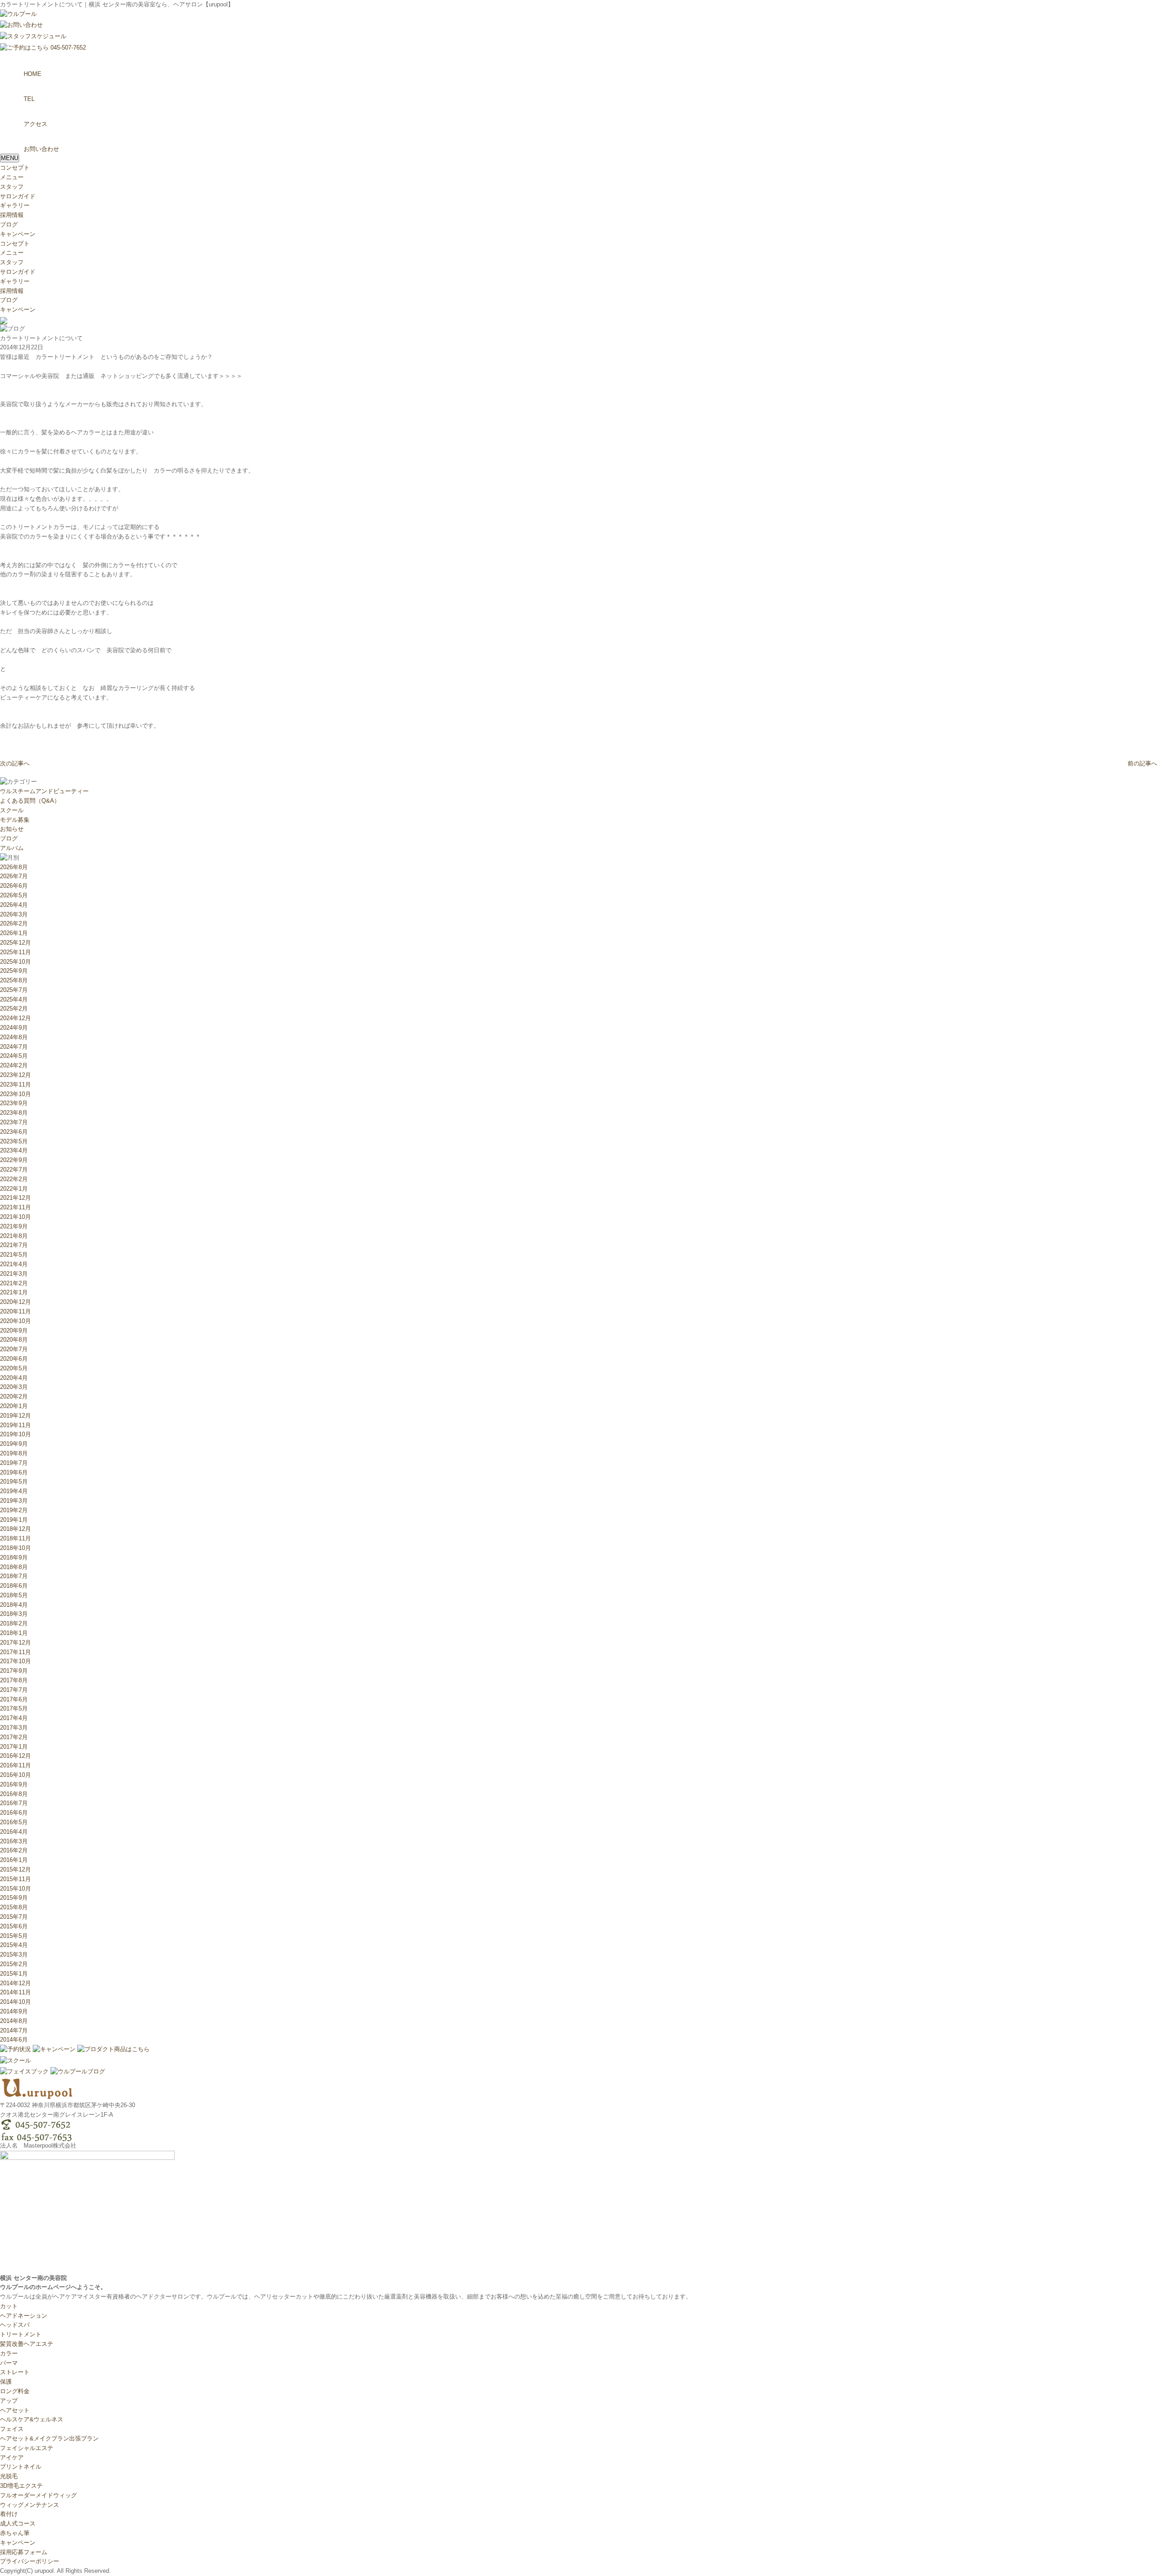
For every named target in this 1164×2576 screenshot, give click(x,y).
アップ (9, 2401)
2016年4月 (14, 1832)
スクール (12, 810)
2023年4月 (14, 1150)
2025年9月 (14, 971)
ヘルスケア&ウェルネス (32, 2419)
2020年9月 (14, 1331)
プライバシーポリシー (30, 2561)
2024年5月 (14, 1056)
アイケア (12, 2458)
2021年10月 (15, 1217)
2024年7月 (14, 1047)
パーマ (9, 2363)
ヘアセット (15, 2410)
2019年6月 (14, 1472)
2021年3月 (14, 1274)
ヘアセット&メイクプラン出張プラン (49, 2438)
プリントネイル (21, 2467)
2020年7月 (14, 1349)
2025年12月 (15, 943)
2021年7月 (14, 1245)
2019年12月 (15, 1416)
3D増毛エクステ (21, 2486)
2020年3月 (14, 1387)
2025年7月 (14, 990)
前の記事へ (1142, 763)
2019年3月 (14, 1501)
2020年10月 (15, 1321)
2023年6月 (14, 1132)
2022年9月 (14, 1160)
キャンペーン (18, 234)
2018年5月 (14, 1595)
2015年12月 (15, 1869)
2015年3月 (14, 1955)
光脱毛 (9, 2476)
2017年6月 (14, 1699)
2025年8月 (14, 980)
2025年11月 (15, 952)
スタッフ (12, 187)
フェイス (12, 2429)
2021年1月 (14, 1292)
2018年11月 (15, 1538)
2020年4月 (14, 1378)
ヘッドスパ (15, 2325)
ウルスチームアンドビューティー (44, 791)
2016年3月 (14, 1841)
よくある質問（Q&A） (30, 801)
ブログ (9, 224)
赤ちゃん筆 (15, 2533)
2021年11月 (15, 1207)
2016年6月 (14, 1813)
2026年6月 (14, 886)
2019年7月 (14, 1463)
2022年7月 (14, 1170)
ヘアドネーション (24, 2316)
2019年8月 (14, 1453)
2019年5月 (14, 1482)
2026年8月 (14, 867)
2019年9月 (14, 1444)
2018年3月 (14, 1614)
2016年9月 (14, 1784)
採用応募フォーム (24, 2552)
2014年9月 (14, 2011)
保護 (6, 2382)
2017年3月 (14, 1728)
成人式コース (18, 2523)
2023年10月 (15, 1094)
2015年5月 (14, 1936)
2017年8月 (14, 1680)
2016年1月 (14, 1860)
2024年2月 (14, 1065)
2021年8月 (14, 1236)
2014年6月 (14, 2040)
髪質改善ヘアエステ (27, 2344)
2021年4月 (14, 1264)
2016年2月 (14, 1850)
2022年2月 (14, 1179)
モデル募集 (15, 820)
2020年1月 (14, 1406)
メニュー (12, 177)
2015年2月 (14, 1964)
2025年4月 (14, 999)
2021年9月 (14, 1226)
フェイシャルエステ (27, 2448)
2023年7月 (14, 1122)
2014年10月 (15, 2002)
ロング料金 (15, 2391)
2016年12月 (15, 1756)
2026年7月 (14, 876)
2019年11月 (15, 1425)
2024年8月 (14, 1037)
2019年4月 (14, 1491)
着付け (9, 2514)
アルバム (12, 848)
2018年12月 (15, 1529)
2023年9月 (14, 1103)
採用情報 (12, 215)
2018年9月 (14, 1557)
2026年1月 (14, 933)
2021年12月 (15, 1198)
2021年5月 (14, 1255)
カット (9, 2306)
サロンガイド (18, 196)
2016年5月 (14, 1822)
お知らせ (12, 829)
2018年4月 (14, 1605)
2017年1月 (14, 1747)
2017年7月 (14, 1690)
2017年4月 (14, 1718)
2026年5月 (14, 895)
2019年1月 (14, 1520)
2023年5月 (14, 1141)
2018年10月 (15, 1548)
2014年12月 (15, 1983)
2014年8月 (14, 2021)
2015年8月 (14, 1907)
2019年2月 (14, 1510)
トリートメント (21, 2334)
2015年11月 (15, 1879)
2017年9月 (14, 1671)
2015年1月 (14, 1974)
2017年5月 (14, 1708)
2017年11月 (15, 1652)
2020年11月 (15, 1311)
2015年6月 (14, 1926)
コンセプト (15, 168)
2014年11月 (15, 1992)
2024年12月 (15, 1018)
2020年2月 (14, 1396)
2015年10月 (15, 1889)
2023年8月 (14, 1113)
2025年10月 (15, 962)
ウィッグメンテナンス (30, 2505)
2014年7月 (14, 2030)
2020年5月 (14, 1368)
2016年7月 (14, 1803)
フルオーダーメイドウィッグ (38, 2495)
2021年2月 (14, 1283)
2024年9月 (14, 1028)
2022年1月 (14, 1189)
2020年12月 (15, 1302)
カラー (9, 2353)
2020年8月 (14, 1340)
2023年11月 (15, 1084)
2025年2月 (14, 1009)
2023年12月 (15, 1075)
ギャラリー (15, 205)
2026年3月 (14, 914)
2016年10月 (15, 1775)
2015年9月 (14, 1898)
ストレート (15, 2372)
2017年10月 (15, 1661)
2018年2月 (14, 1623)
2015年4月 (14, 1945)
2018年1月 (14, 1633)
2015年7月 (14, 1917)
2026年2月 (14, 923)
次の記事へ (15, 763)
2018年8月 (14, 1567)
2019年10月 (15, 1434)
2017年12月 (15, 1643)
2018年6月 (14, 1586)
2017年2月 (14, 1737)
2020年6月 (14, 1359)
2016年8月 (14, 1794)
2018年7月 (14, 1576)
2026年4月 (14, 905)
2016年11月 (15, 1765)
